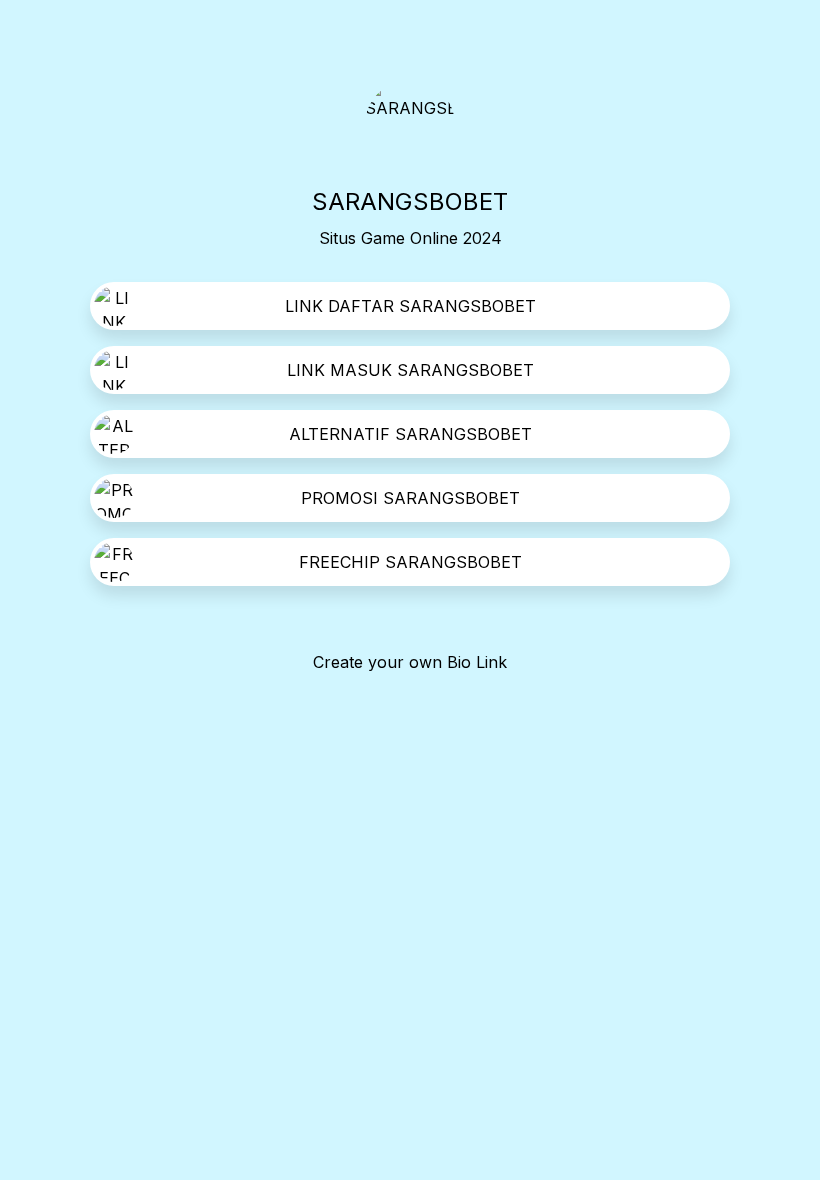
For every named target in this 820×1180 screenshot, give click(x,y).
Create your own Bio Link (410, 662)
